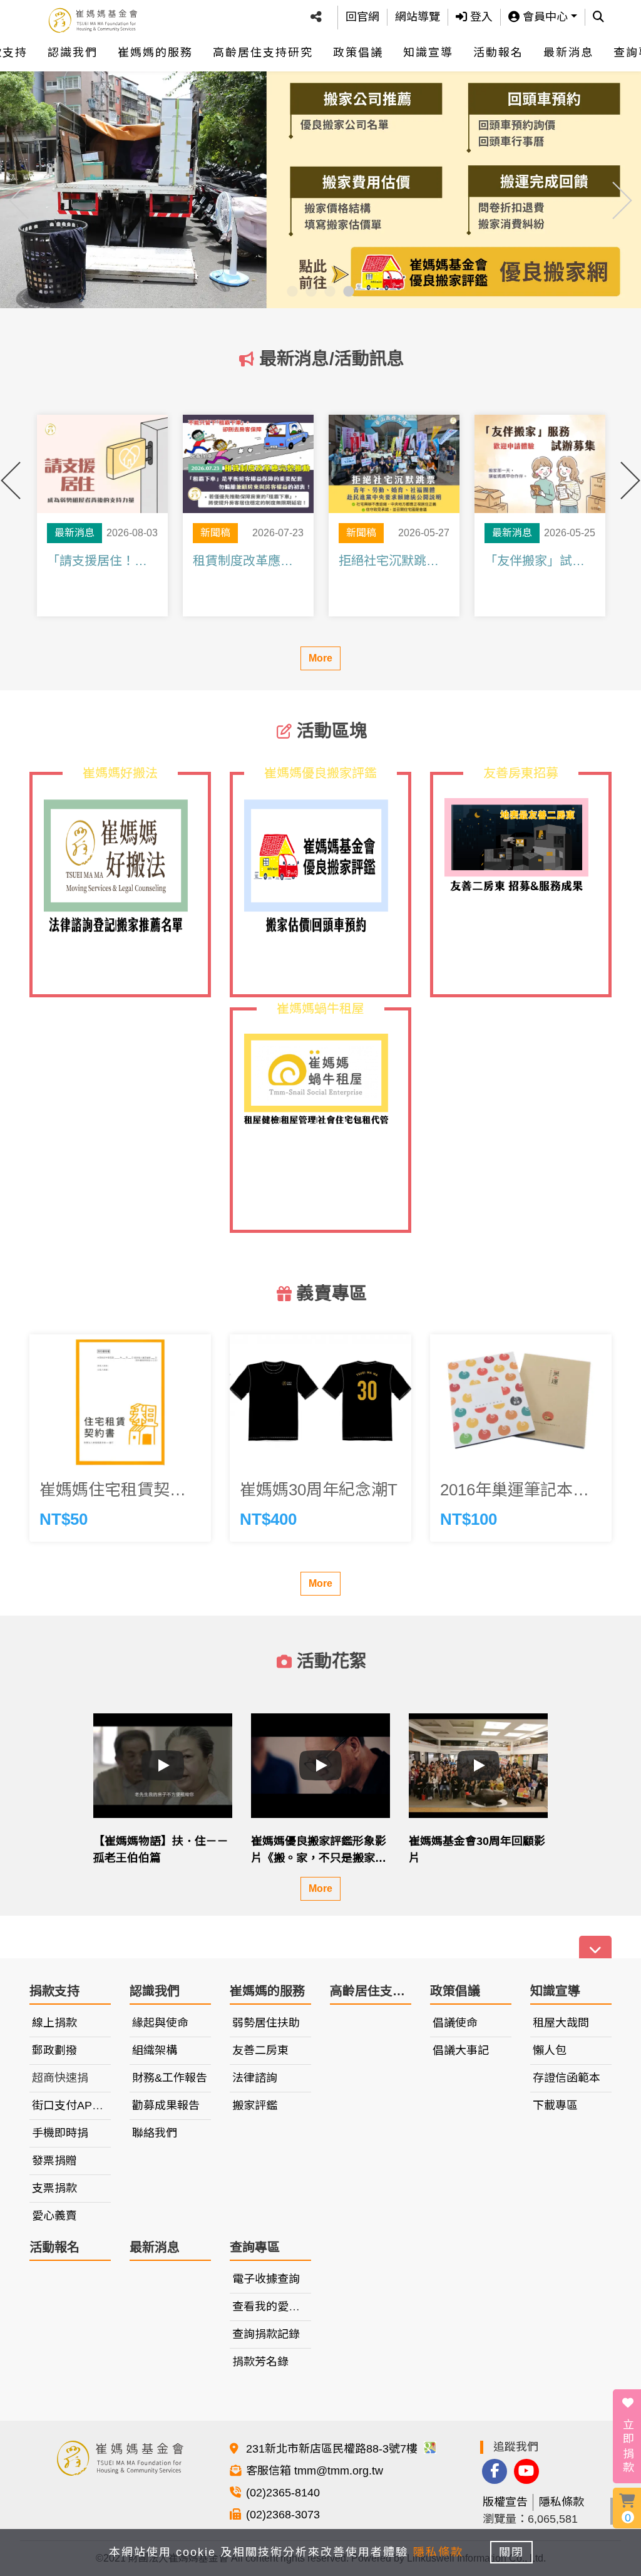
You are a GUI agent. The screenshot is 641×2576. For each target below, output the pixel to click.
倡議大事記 (461, 2050)
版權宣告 (505, 2502)
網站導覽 (418, 17)
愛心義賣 (54, 2216)
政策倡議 (358, 53)
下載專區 (555, 2106)
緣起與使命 (160, 2023)
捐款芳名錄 (260, 2362)
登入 (480, 17)
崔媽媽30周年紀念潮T (319, 1490)
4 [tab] (349, 292)
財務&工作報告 (170, 2078)
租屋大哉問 (561, 2023)
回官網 (362, 17)
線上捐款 (54, 2023)
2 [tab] (311, 292)
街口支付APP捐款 (77, 2106)
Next (622, 188)
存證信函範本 (567, 2078)
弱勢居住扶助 (266, 2023)
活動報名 (498, 53)
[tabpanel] (320, 188)
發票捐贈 (54, 2161)
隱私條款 (562, 2502)
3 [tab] (330, 292)
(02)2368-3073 (283, 2515)
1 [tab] (292, 292)
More (320, 658)
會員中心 (544, 17)
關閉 (511, 2552)
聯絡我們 (155, 2133)
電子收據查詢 (266, 2279)
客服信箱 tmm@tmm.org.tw (315, 2471)
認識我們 (73, 53)
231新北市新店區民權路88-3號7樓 (333, 2449)
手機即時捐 (60, 2133)
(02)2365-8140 (283, 2493)
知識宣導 (428, 53)
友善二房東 (260, 2050)
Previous (19, 188)
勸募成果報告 (166, 2106)
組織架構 (155, 2050)
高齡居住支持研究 (263, 53)
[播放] (163, 1765)
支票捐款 (54, 2188)
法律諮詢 (255, 2078)
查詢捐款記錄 (266, 2334)
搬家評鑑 (255, 2106)
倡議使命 (455, 2023)
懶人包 (550, 2050)
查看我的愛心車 (272, 2307)
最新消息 (568, 53)
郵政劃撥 (54, 2050)
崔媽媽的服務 (155, 53)
